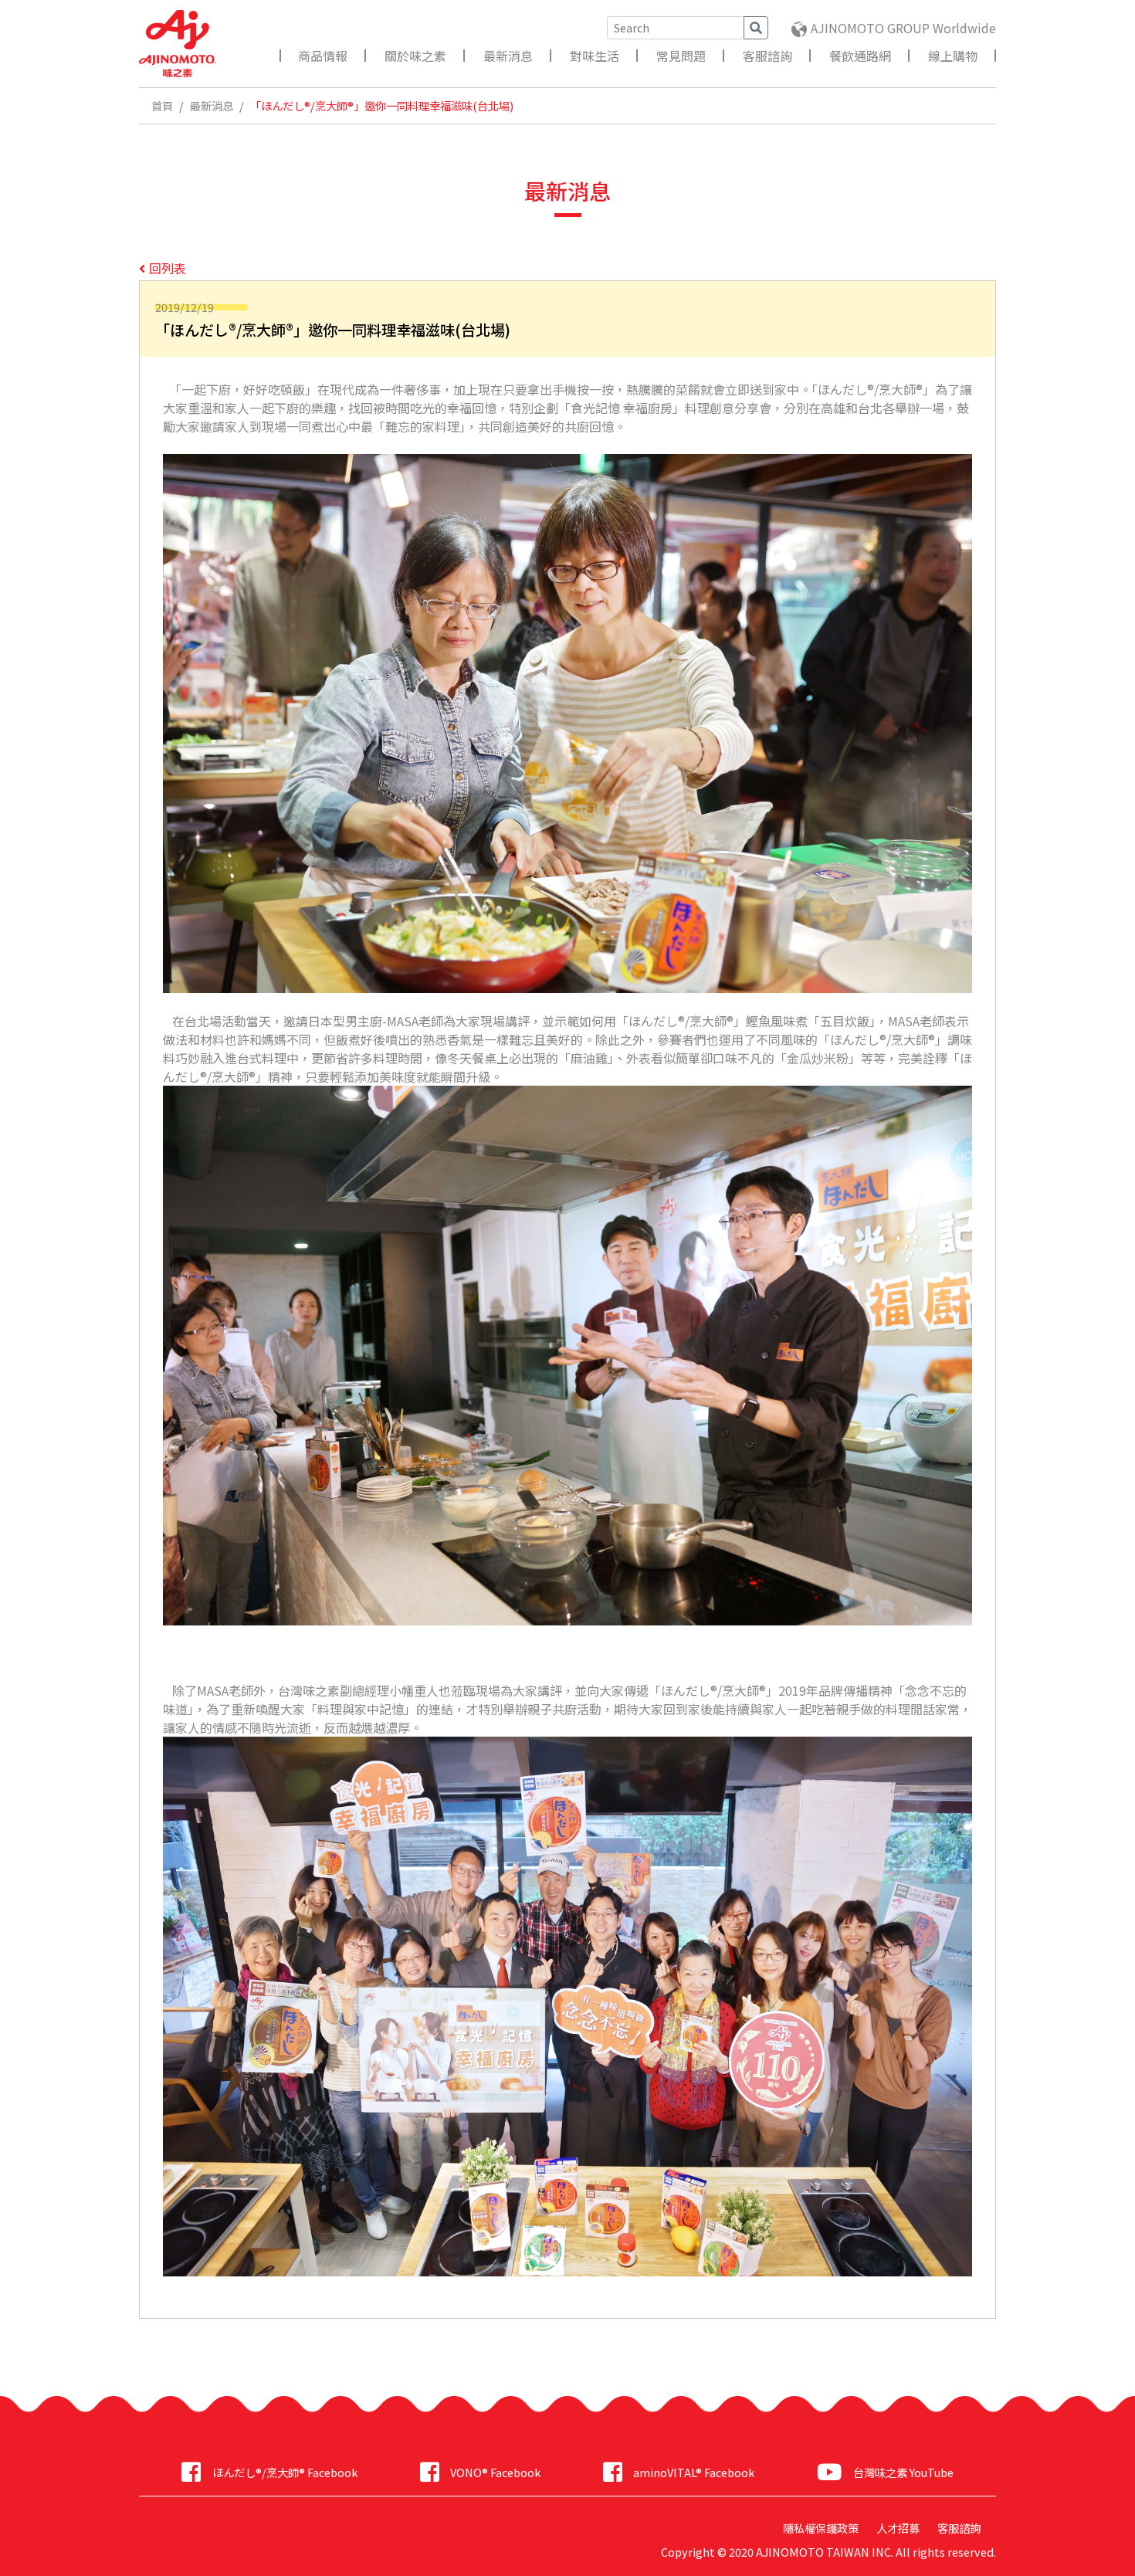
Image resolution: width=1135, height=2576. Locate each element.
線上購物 (953, 56)
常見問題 (681, 56)
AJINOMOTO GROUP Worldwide (903, 28)
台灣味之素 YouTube (903, 2472)
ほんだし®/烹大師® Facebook (285, 2472)
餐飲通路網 (860, 56)
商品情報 (323, 56)
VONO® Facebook (495, 2472)
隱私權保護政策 (821, 2528)
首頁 (162, 105)
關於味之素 (415, 56)
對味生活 (595, 56)
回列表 (168, 268)
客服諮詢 (767, 56)
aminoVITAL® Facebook (694, 2472)
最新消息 (508, 56)
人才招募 (898, 2528)
